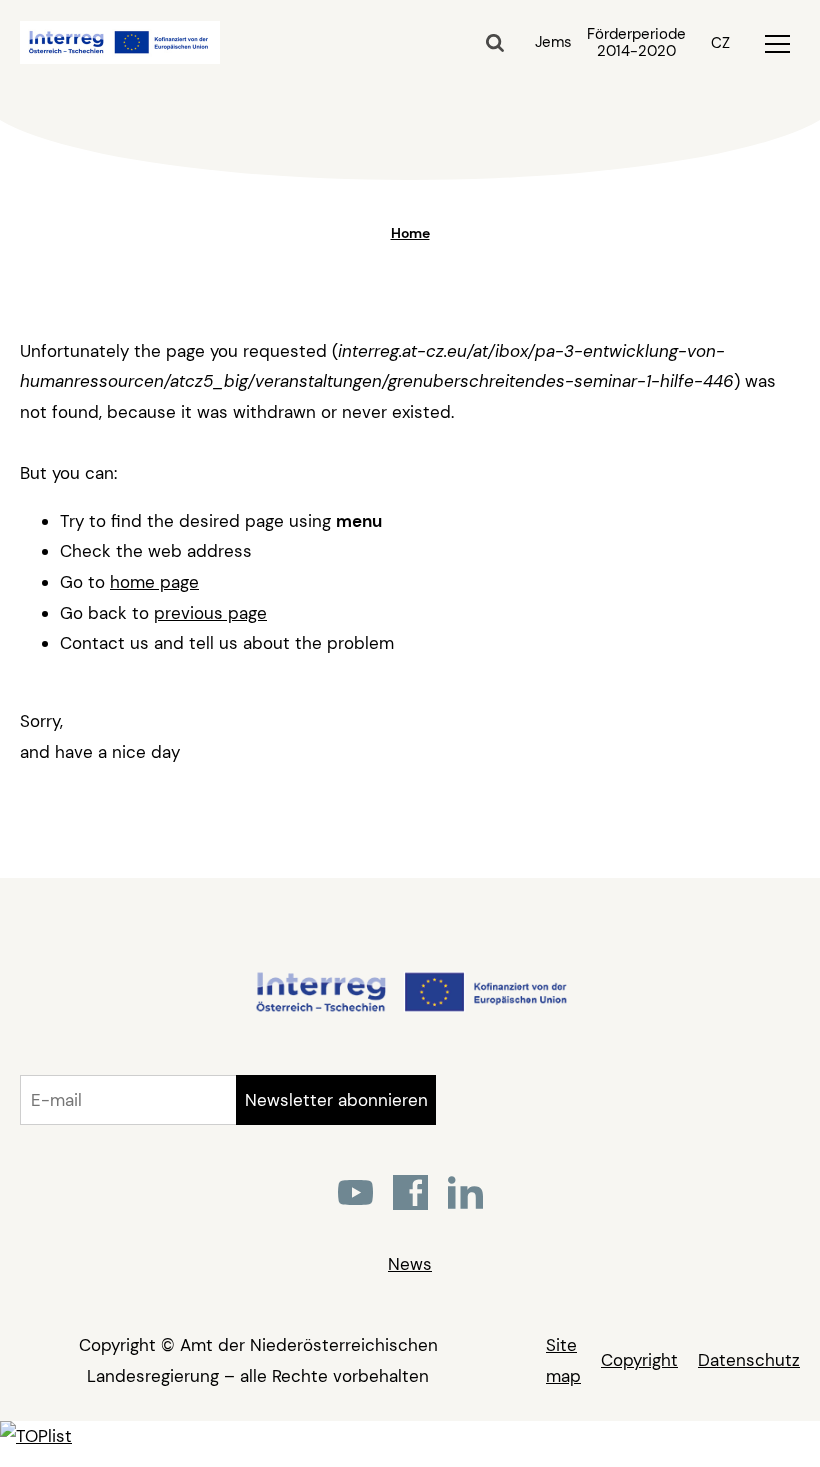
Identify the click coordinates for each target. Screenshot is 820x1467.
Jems (553, 42)
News (410, 1264)
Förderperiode (636, 43)
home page (154, 582)
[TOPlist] (36, 1436)
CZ (720, 43)
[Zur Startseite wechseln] (410, 1009)
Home (410, 233)
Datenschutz (749, 1360)
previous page (210, 613)
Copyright (639, 1360)
